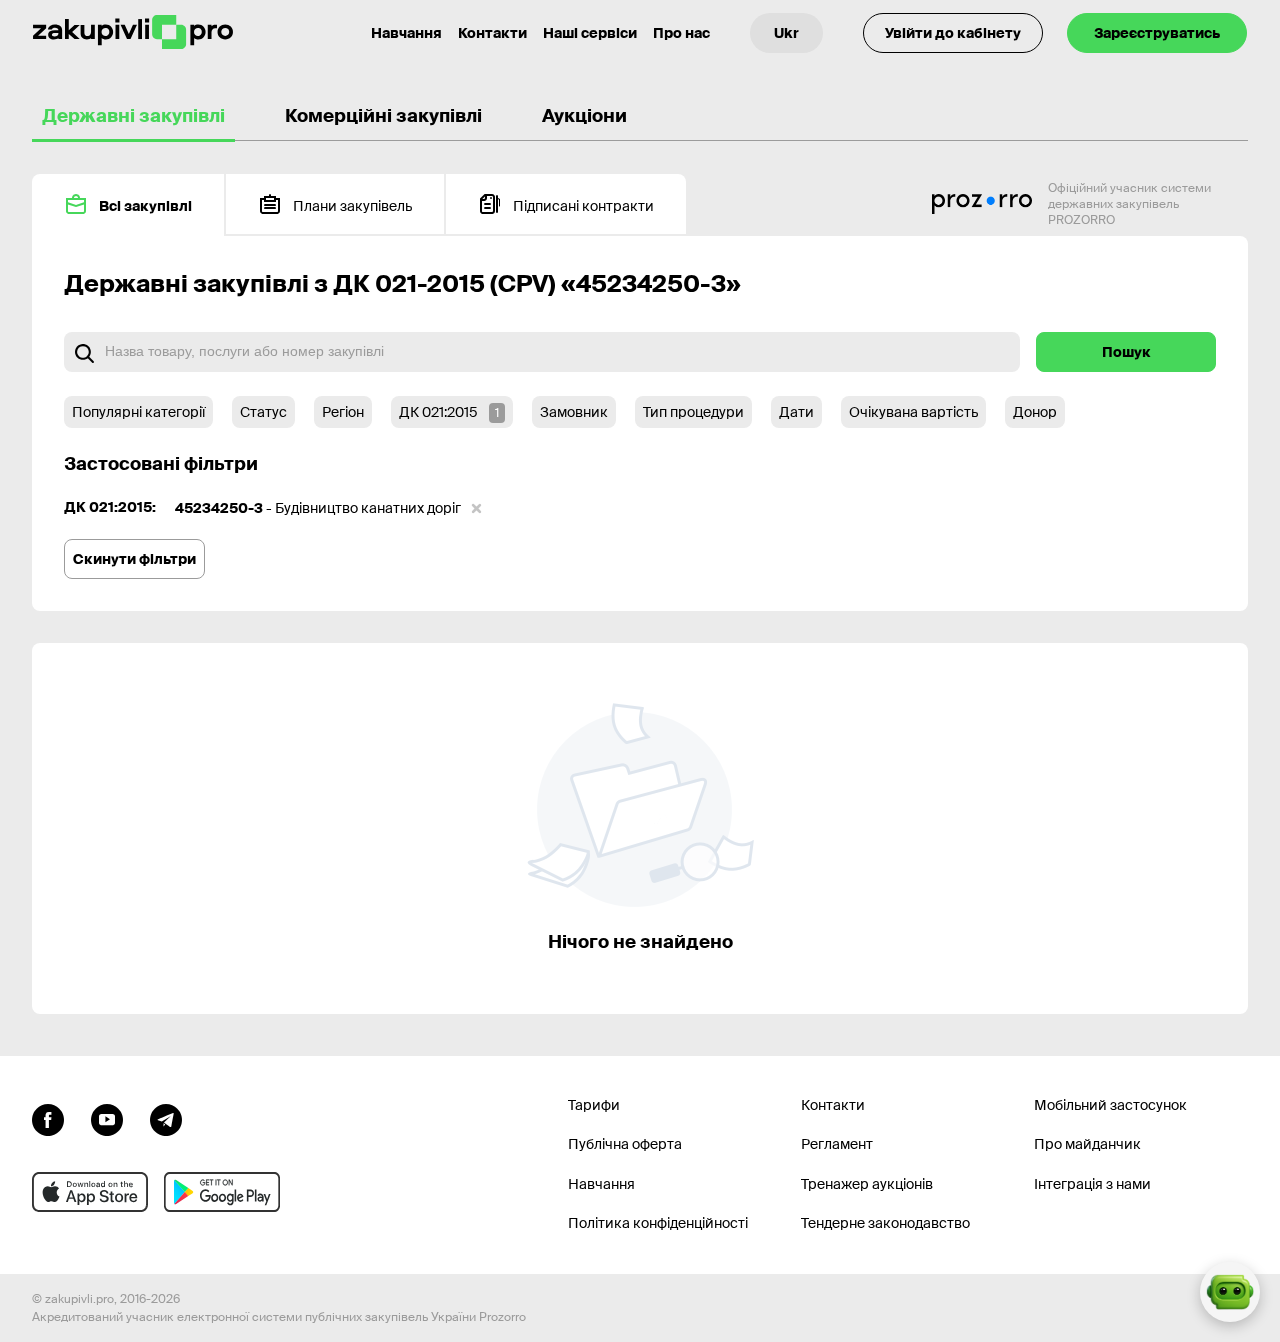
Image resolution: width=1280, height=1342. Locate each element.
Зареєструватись (1157, 33)
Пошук (1126, 352)
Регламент (837, 1144)
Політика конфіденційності (658, 1223)
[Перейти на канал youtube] (107, 1118)
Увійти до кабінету (953, 33)
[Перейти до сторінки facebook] (48, 1118)
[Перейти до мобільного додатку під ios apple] (90, 1192)
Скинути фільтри (134, 559)
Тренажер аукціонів (867, 1184)
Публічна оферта (625, 1144)
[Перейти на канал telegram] (166, 1118)
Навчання (406, 33)
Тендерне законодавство (885, 1223)
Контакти (492, 33)
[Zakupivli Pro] (133, 32)
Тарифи (594, 1105)
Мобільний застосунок (1110, 1105)
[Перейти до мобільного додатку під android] (222, 1192)
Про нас (681, 33)
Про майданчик (1087, 1144)
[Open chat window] (1230, 1292)
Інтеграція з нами (1092, 1184)
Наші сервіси (590, 33)
